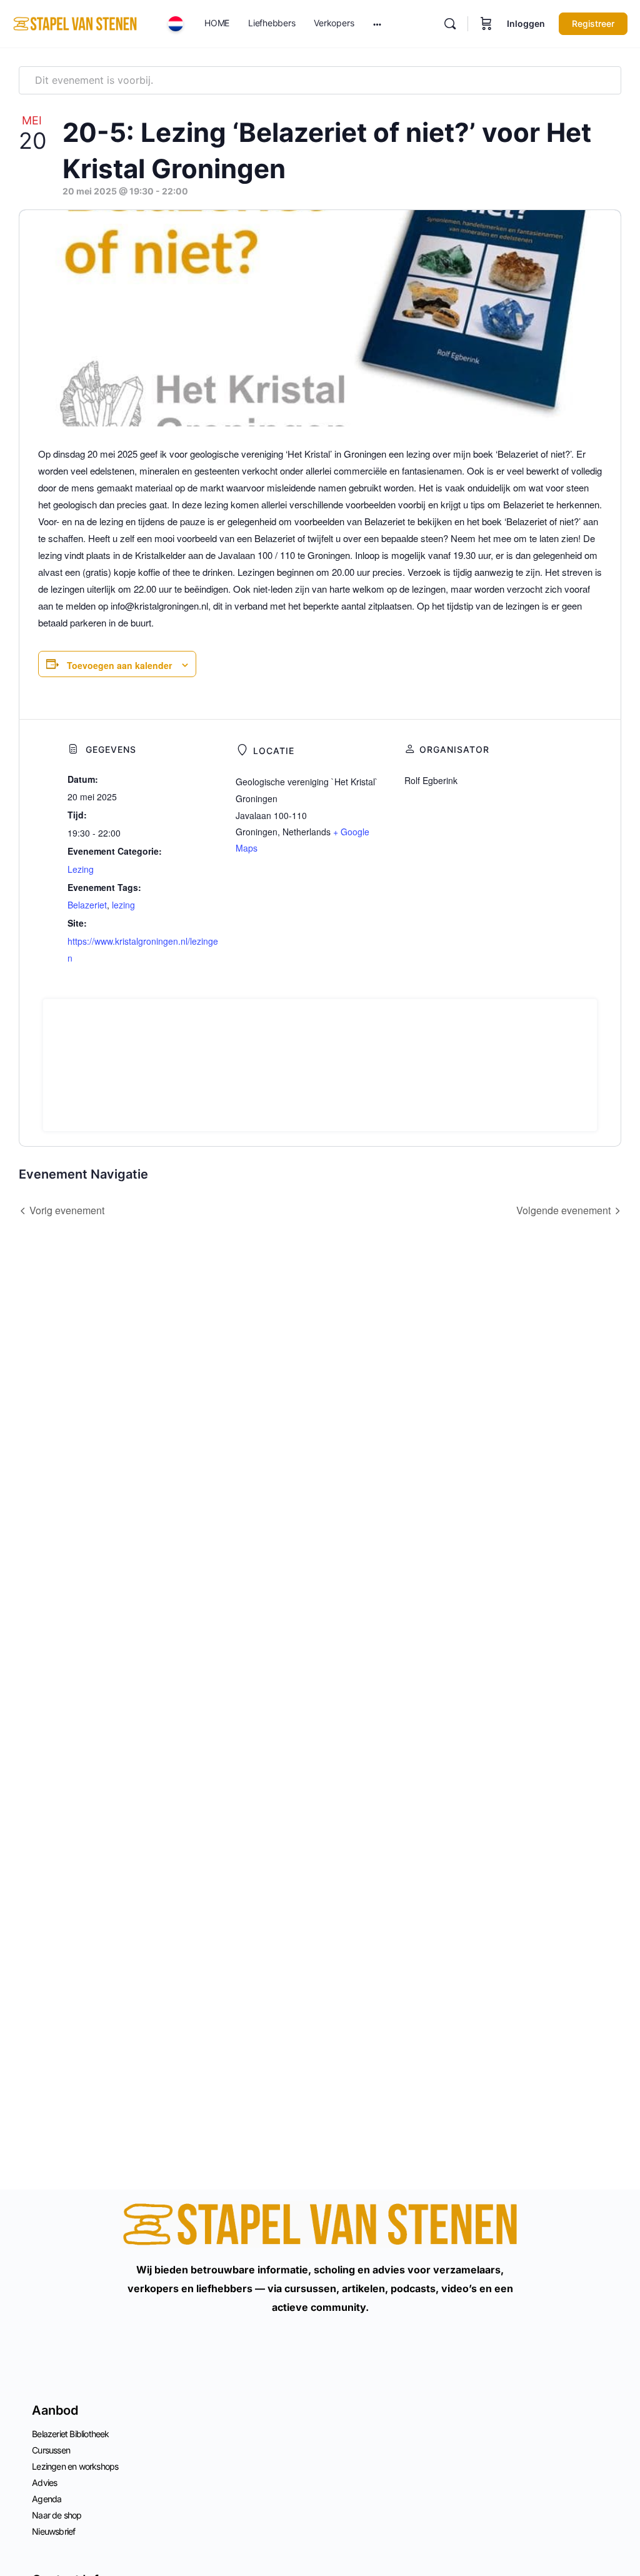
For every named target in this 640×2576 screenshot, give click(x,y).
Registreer (593, 23)
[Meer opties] (377, 24)
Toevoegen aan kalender (119, 665)
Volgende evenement (563, 1210)
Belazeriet (87, 905)
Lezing (81, 869)
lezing (123, 905)
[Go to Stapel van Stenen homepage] (75, 23)
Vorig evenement (67, 1210)
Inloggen (526, 23)
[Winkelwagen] (486, 24)
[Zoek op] (450, 24)
